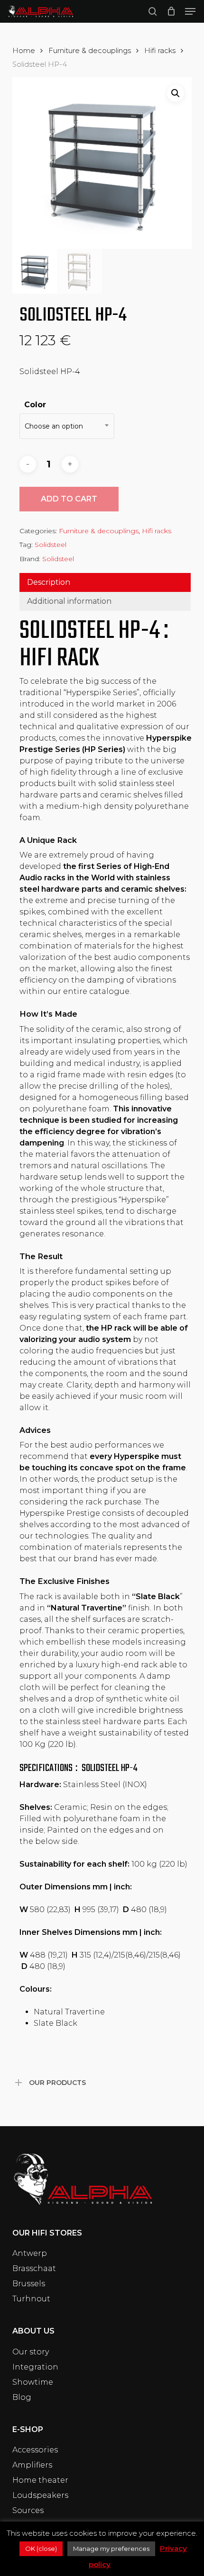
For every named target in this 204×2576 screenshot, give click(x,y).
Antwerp (30, 2253)
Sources (28, 2510)
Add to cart (69, 499)
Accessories (35, 2450)
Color (35, 405)
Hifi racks (160, 51)
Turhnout (31, 2299)
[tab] (105, 582)
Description (49, 582)
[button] (190, 11)
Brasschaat (34, 2268)
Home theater (40, 2480)
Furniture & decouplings (90, 51)
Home (24, 51)
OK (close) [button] (41, 2549)
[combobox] (67, 426)
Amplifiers (32, 2465)
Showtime (33, 2382)
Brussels (29, 2284)
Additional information (69, 601)
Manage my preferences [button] (111, 2549)
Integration (35, 2367)
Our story (31, 2352)
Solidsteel (51, 545)
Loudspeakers (40, 2495)
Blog (22, 2397)
